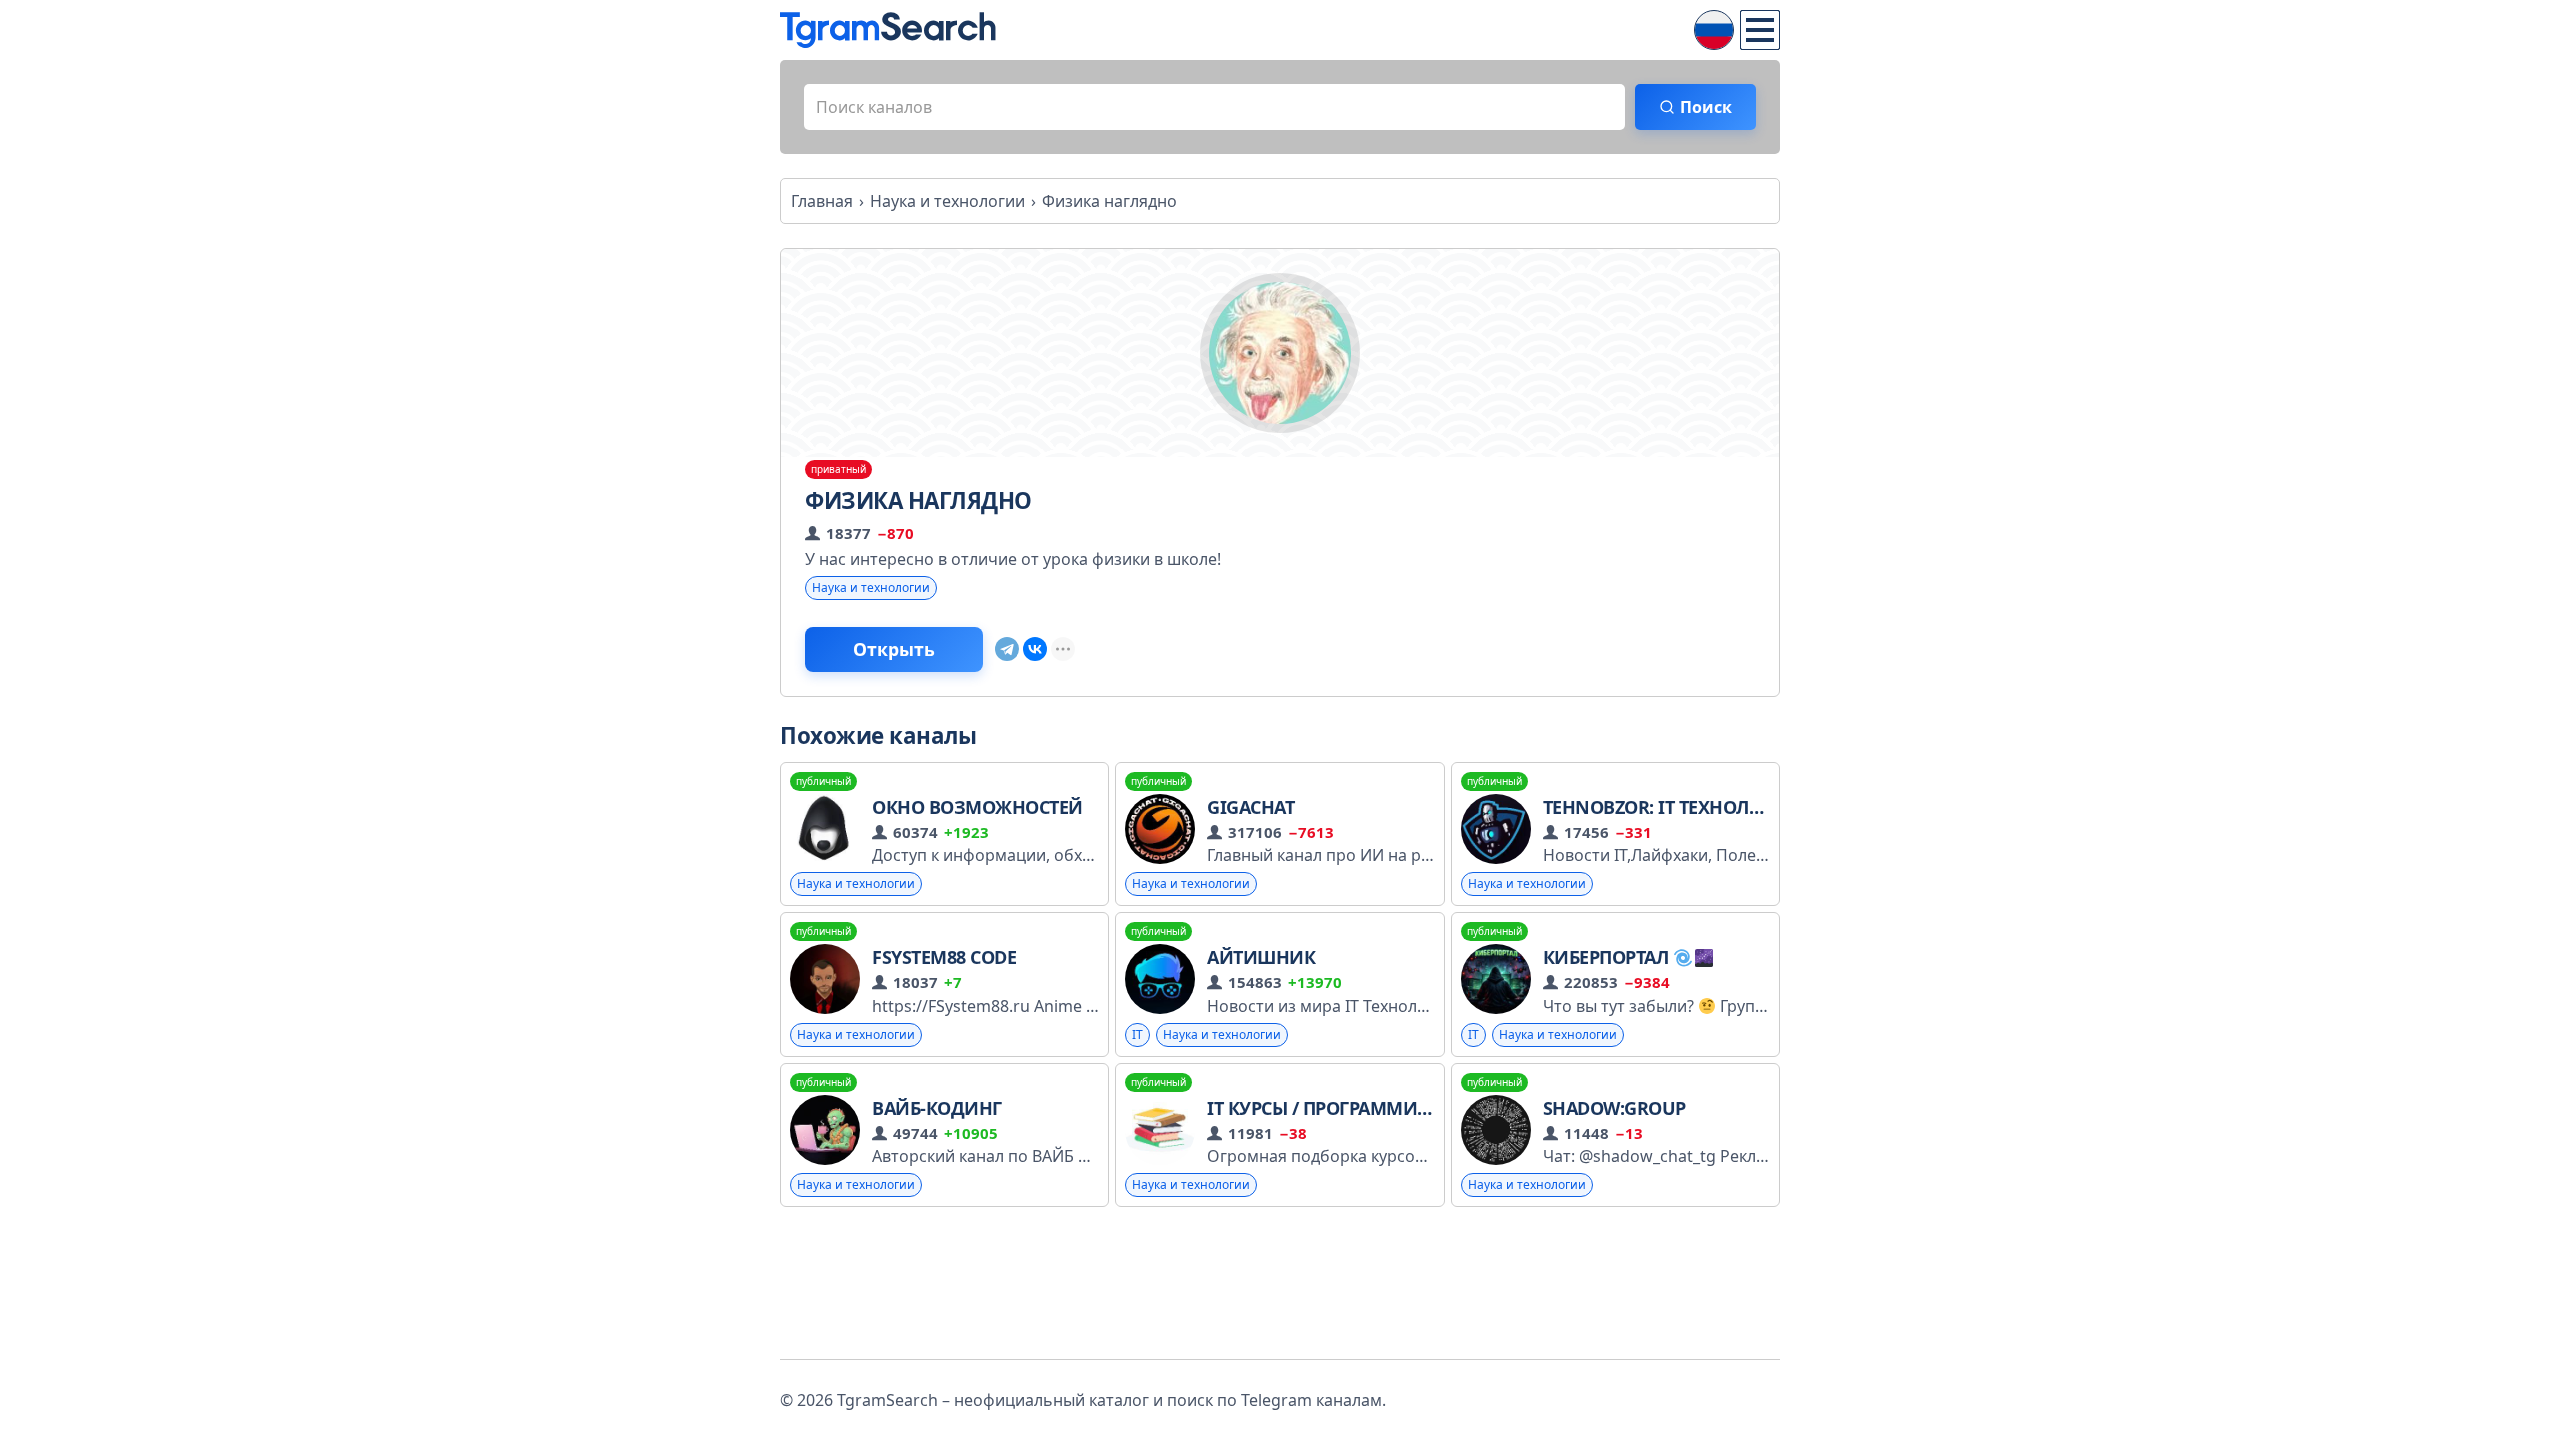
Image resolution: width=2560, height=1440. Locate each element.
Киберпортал (1608, 957)
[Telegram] (1007, 649)
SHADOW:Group (1614, 1108)
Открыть (894, 649)
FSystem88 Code (944, 957)
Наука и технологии (871, 587)
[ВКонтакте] (1035, 649)
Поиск (1706, 107)
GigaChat (1250, 807)
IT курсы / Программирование (1354, 1108)
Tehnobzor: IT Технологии (1672, 807)
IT (1137, 1034)
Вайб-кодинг (937, 1108)
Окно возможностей (977, 807)
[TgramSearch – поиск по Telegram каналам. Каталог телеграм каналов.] (888, 30)
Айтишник (1261, 957)
